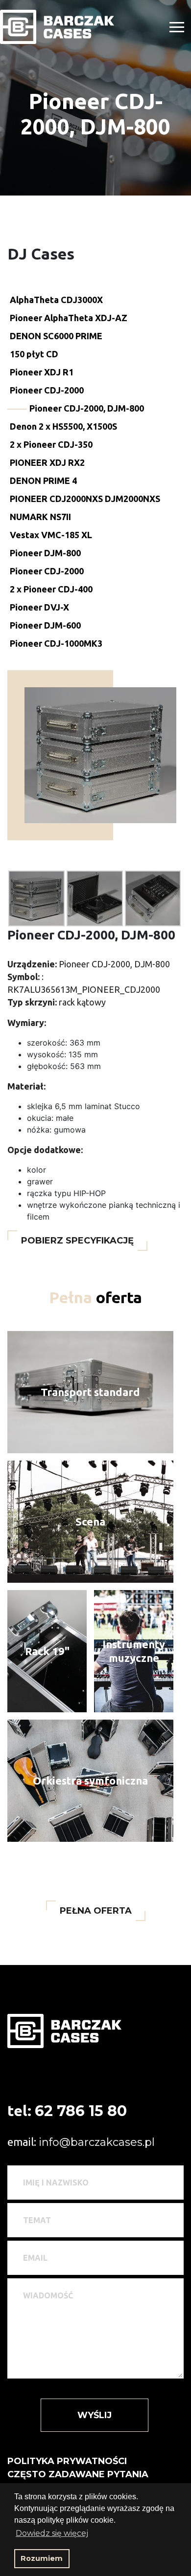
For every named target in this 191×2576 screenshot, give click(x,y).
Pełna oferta (96, 1911)
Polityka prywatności (67, 2461)
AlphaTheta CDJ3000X (56, 300)
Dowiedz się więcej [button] (52, 2533)
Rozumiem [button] (42, 2558)
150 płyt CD (34, 354)
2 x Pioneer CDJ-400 (51, 589)
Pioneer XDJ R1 (42, 372)
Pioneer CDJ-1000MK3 (56, 643)
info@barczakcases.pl (97, 2142)
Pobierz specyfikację (77, 1241)
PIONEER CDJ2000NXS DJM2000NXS (85, 499)
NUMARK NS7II (40, 517)
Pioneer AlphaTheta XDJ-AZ (69, 318)
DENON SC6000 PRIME (56, 336)
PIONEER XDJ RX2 (47, 462)
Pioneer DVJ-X (39, 607)
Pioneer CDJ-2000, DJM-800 (87, 408)
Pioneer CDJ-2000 (47, 390)
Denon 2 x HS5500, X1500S (63, 426)
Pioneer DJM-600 (45, 625)
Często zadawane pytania (78, 2474)
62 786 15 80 (81, 2111)
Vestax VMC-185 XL (51, 535)
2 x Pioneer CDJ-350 (51, 444)
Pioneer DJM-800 (45, 553)
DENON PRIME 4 (43, 480)
